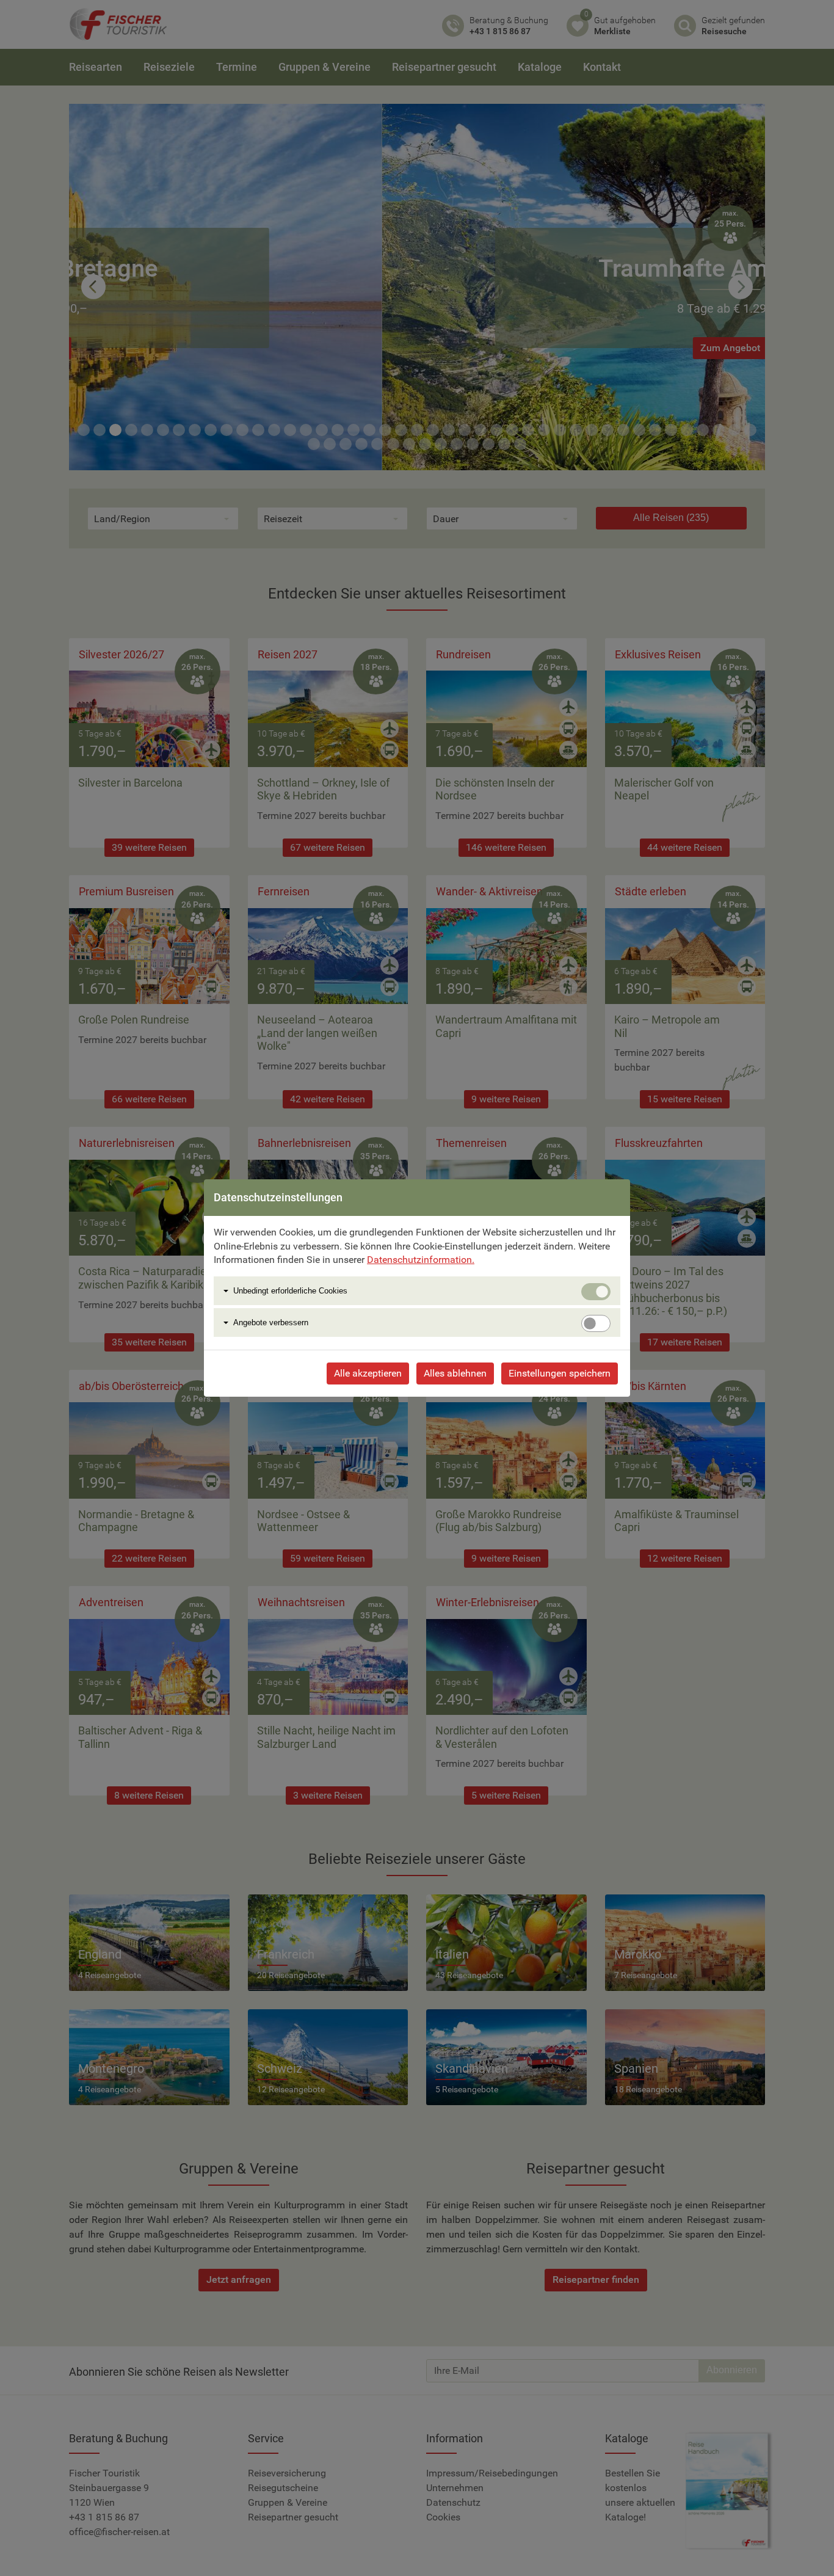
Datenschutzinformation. (421, 1260)
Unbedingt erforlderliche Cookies (290, 1291)
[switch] (596, 1323)
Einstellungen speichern (560, 1373)
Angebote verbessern (271, 1323)
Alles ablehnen (455, 1373)
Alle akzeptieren (368, 1373)
